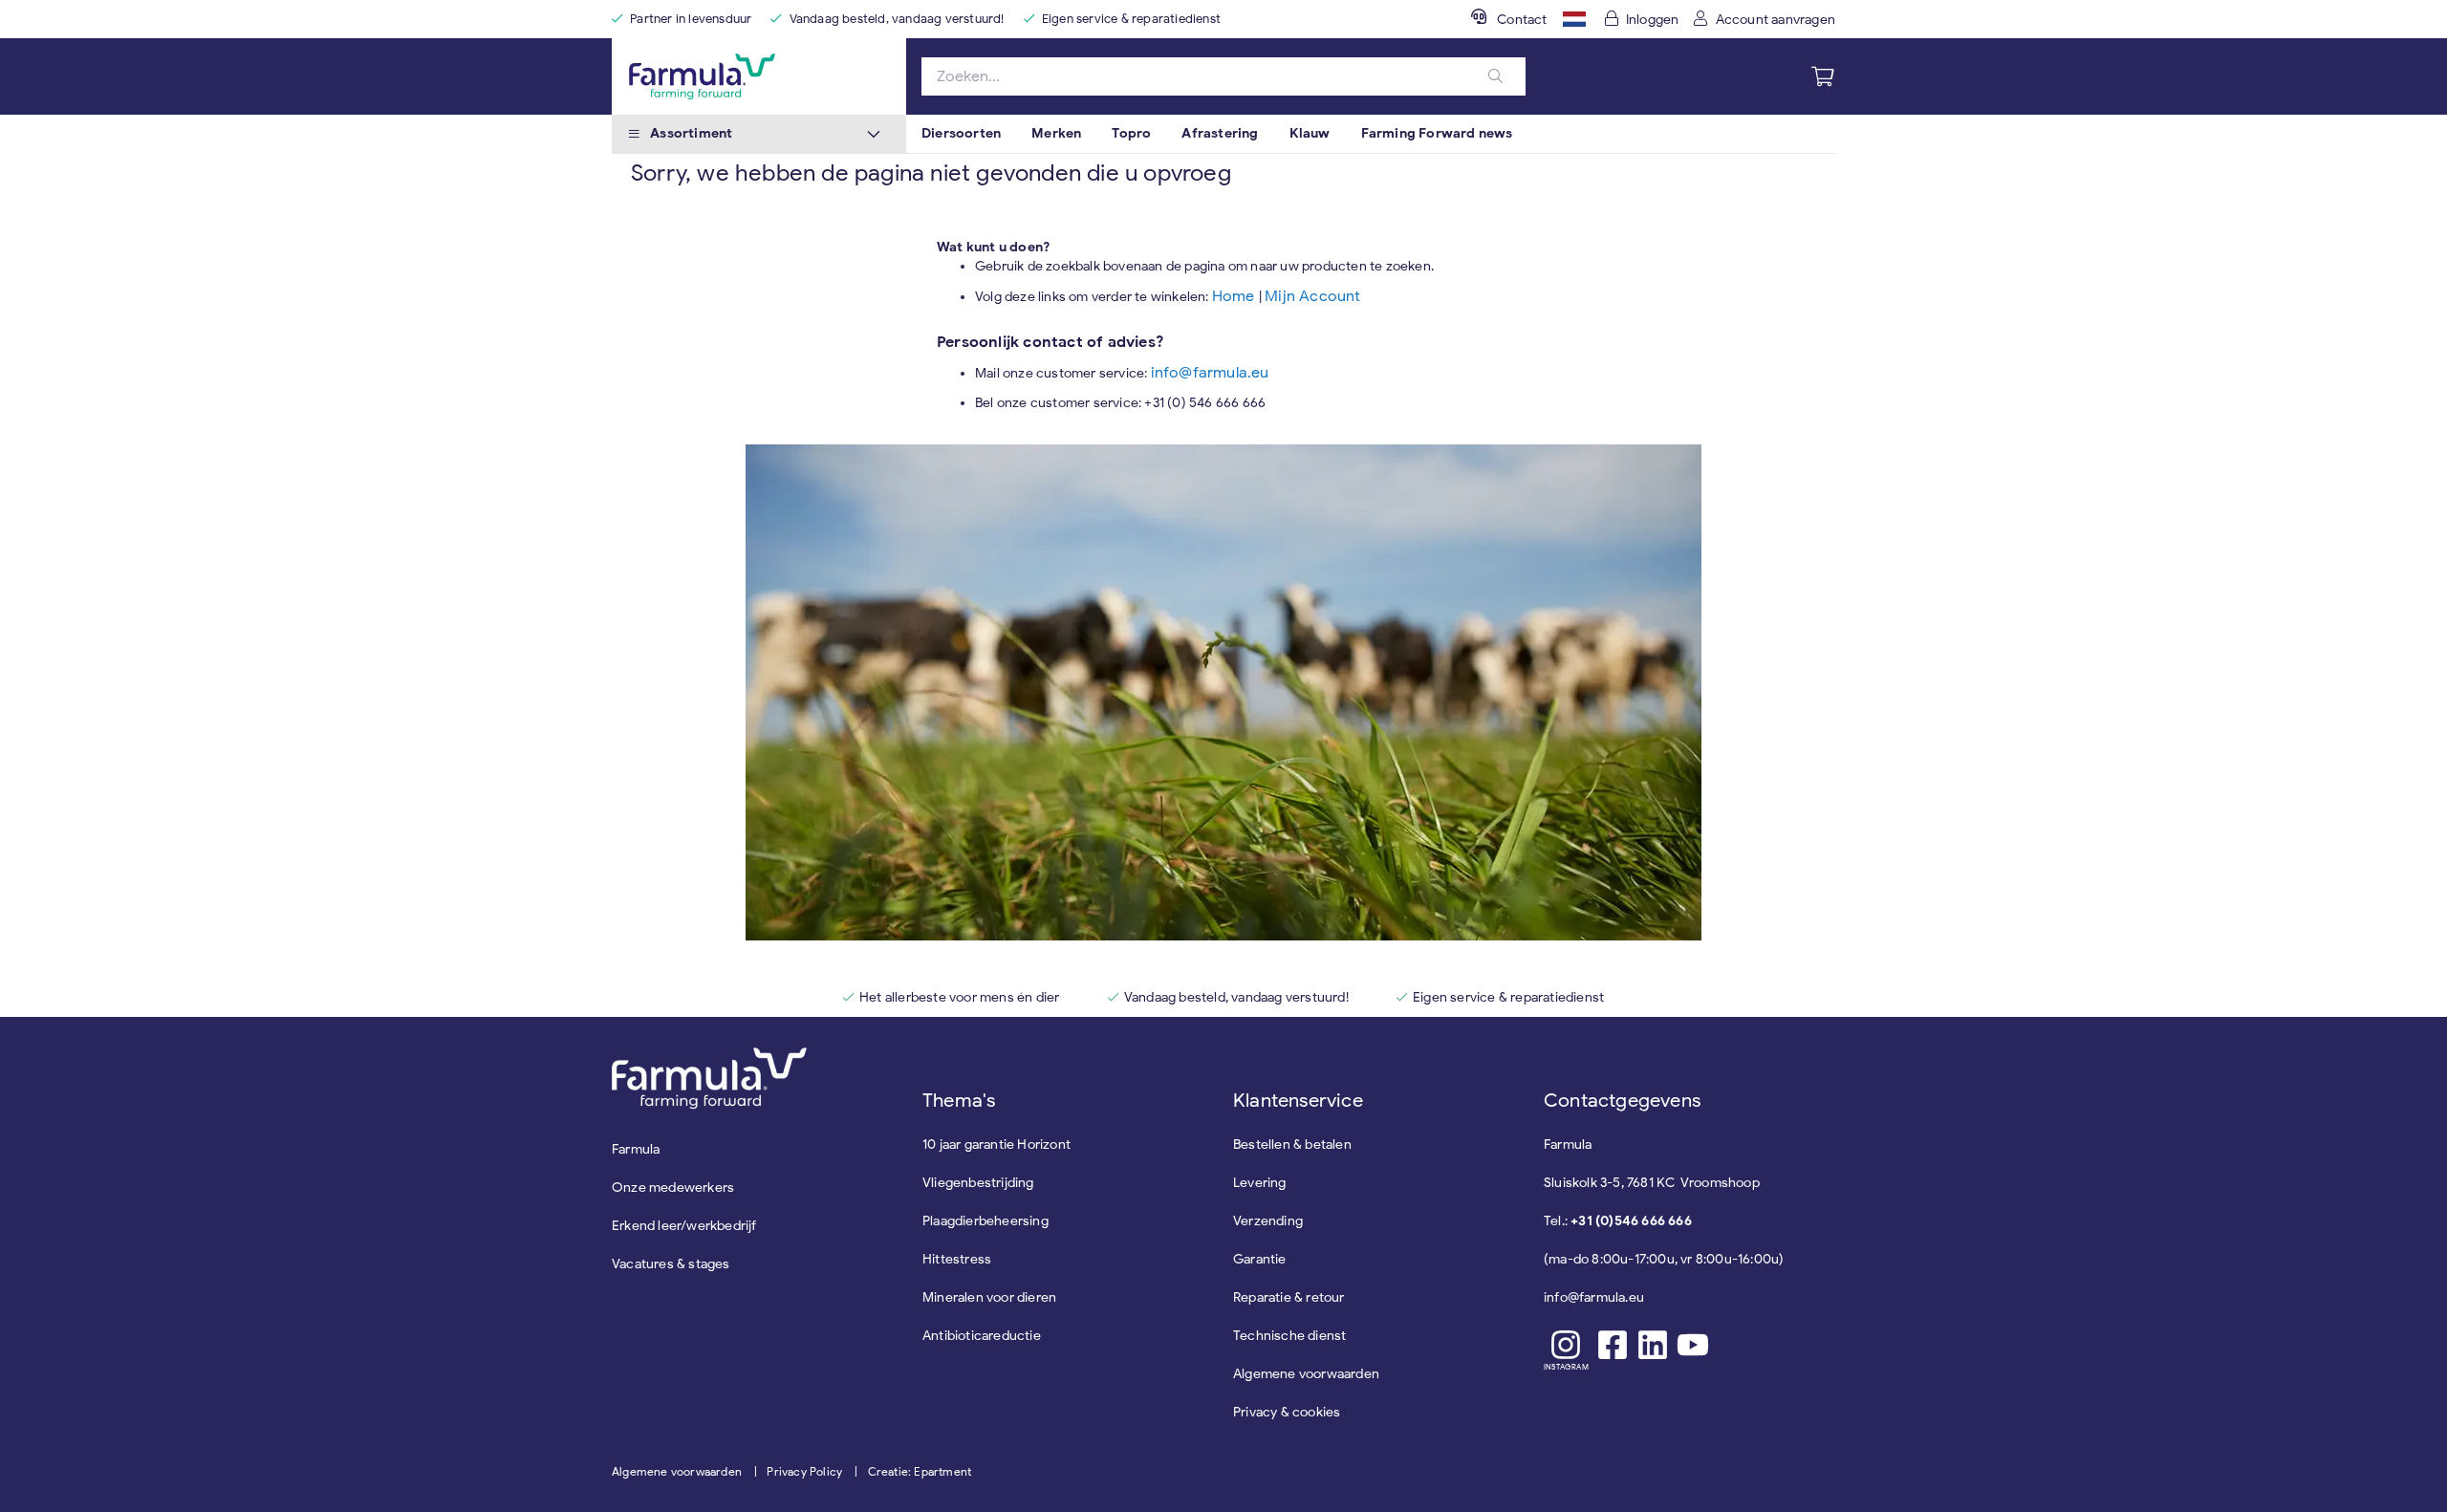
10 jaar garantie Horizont (996, 1145)
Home (1235, 296)
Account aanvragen (1776, 20)
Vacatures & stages (671, 1264)
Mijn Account (1312, 296)
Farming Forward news (1437, 133)
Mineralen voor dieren (989, 1297)
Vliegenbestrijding (978, 1183)
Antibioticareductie (982, 1336)
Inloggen (1653, 20)
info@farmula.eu (1210, 373)
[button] (1574, 19)
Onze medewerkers (673, 1188)
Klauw (1310, 133)
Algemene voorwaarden (677, 1471)
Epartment (942, 1471)
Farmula (636, 1149)
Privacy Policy (804, 1471)
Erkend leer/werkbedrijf (684, 1226)
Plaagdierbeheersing (985, 1221)
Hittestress (957, 1259)
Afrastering (1220, 133)
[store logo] (759, 76)
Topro (1131, 133)
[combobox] (1223, 76)
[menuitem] (961, 134)
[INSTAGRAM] (1566, 1345)
